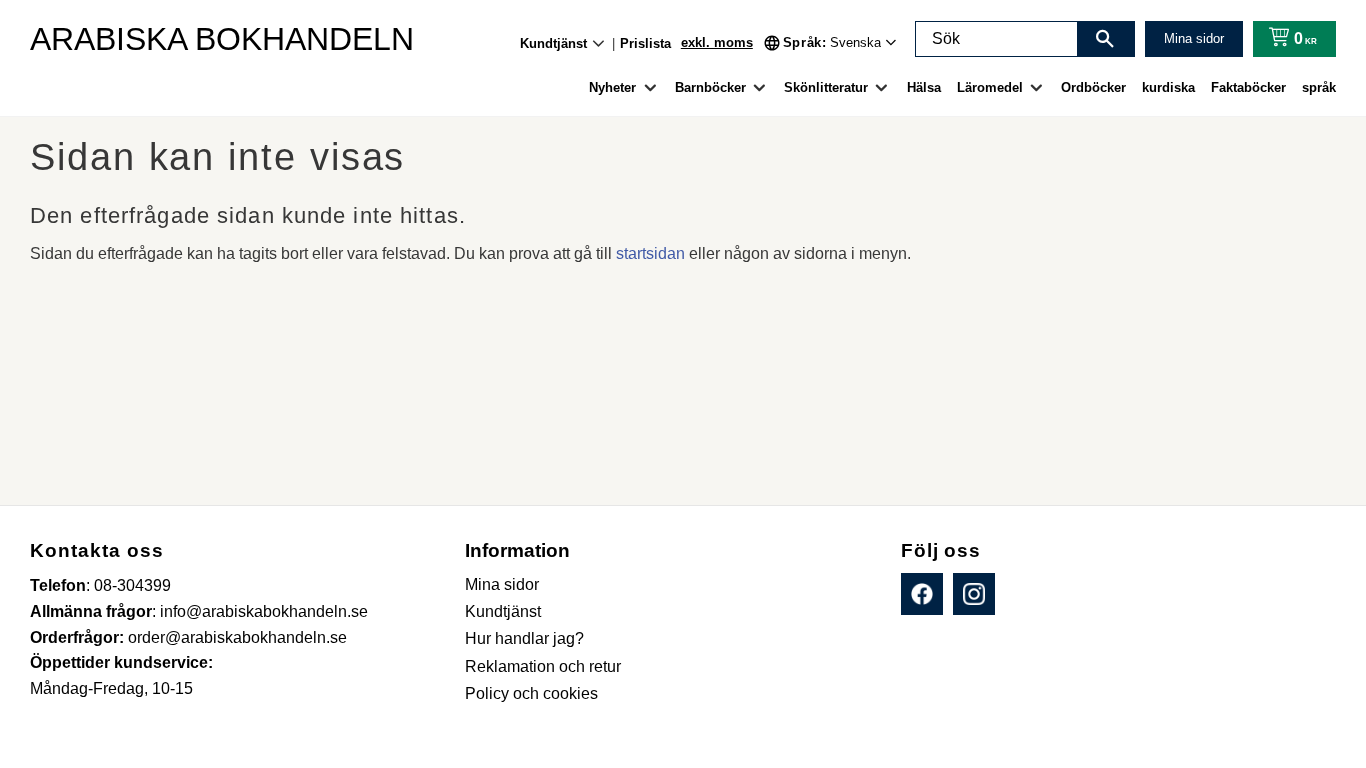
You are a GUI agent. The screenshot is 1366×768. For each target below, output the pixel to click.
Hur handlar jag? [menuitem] (524, 638)
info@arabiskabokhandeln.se (264, 611)
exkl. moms (717, 42)
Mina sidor (1194, 38)
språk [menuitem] (1319, 87)
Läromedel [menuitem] (990, 87)
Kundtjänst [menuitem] (553, 43)
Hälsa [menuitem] (924, 87)
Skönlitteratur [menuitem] (826, 87)
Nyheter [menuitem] (612, 87)
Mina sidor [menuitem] (502, 584)
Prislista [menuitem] (645, 43)
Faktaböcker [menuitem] (1248, 87)
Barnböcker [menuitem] (710, 87)
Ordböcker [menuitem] (1093, 87)
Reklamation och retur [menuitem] (543, 666)
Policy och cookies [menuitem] (531, 693)
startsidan (650, 253)
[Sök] (1105, 39)
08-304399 (132, 585)
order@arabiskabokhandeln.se (237, 637)
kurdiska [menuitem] (1168, 87)
